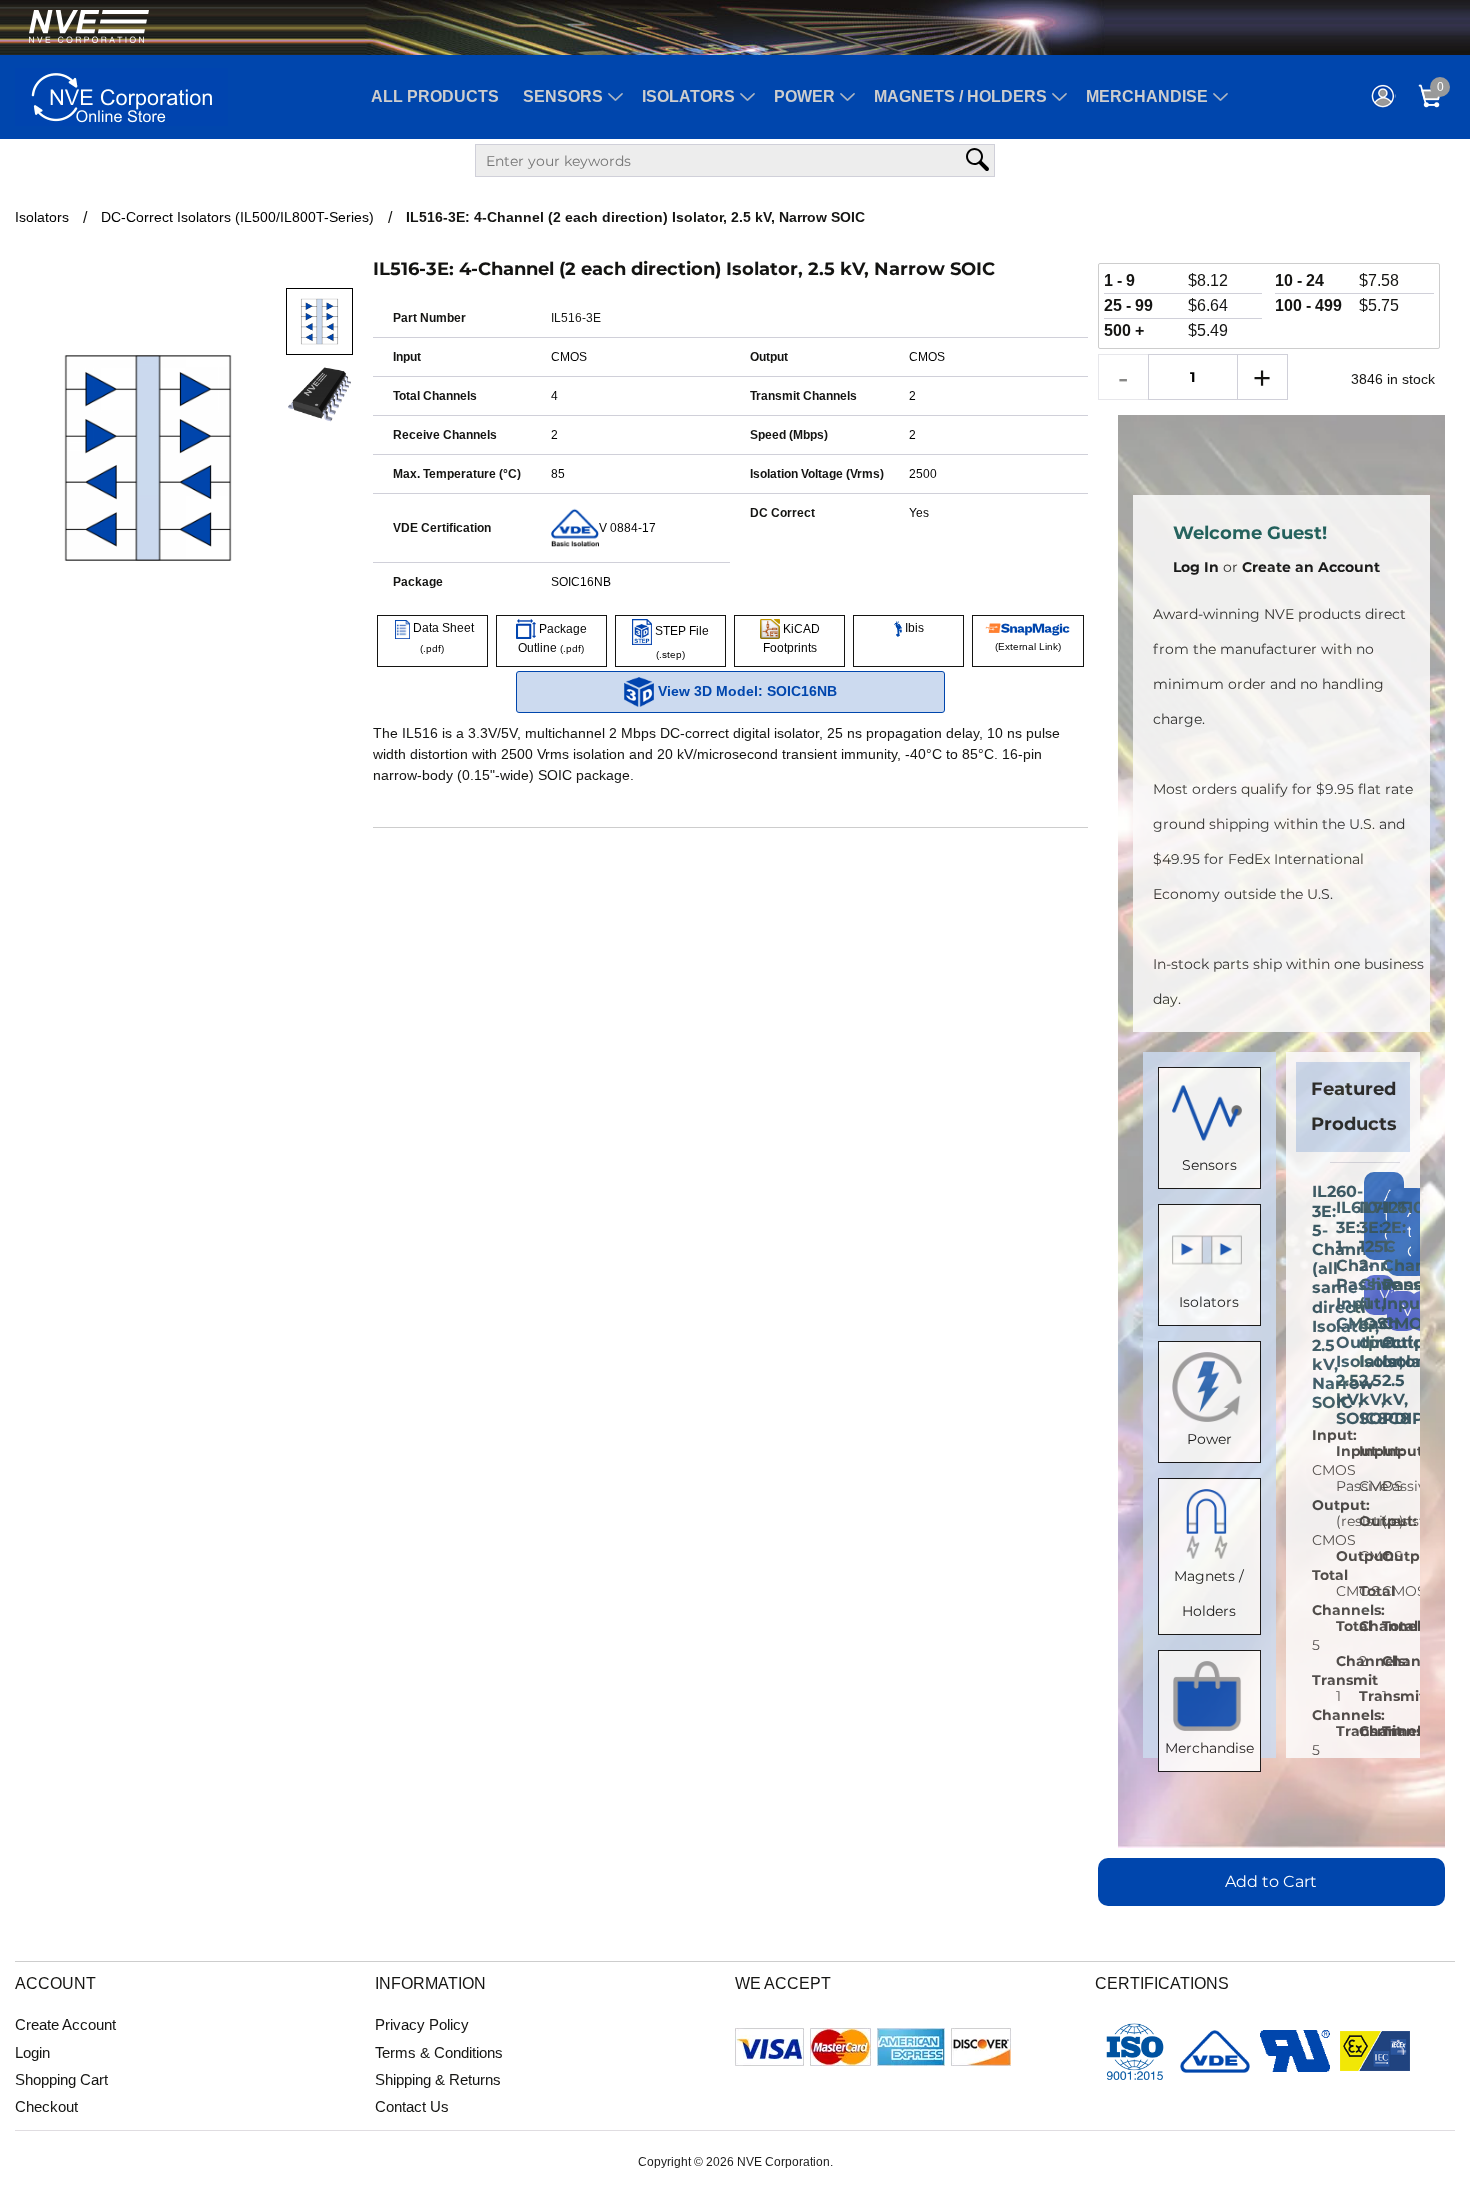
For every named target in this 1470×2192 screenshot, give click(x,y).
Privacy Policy (422, 2024)
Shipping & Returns (438, 2079)
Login (32, 2052)
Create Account (65, 2024)
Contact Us (412, 2106)
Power (804, 96)
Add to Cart (1271, 1881)
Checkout (46, 2106)
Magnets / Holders (960, 96)
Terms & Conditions (439, 2052)
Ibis (913, 628)
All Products (435, 96)
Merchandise (1147, 96)
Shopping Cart (61, 2079)
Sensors (563, 96)
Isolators (688, 96)
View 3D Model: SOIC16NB (745, 691)
